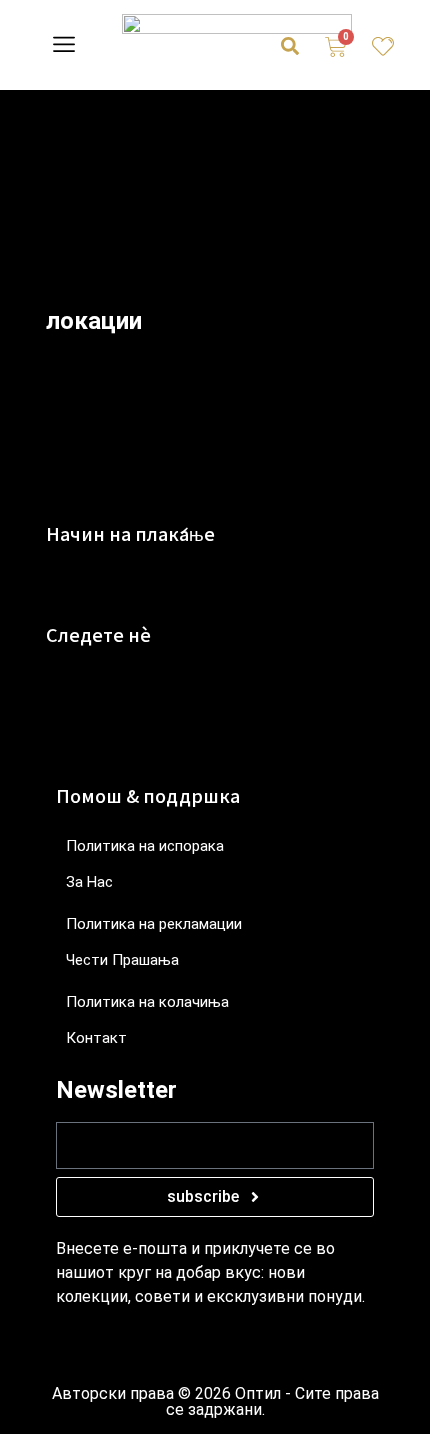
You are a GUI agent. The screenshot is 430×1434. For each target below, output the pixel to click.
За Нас (89, 882)
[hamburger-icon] (63, 47)
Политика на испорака (145, 846)
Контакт (96, 1038)
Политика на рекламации (154, 924)
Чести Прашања (122, 960)
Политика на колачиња (147, 1002)
